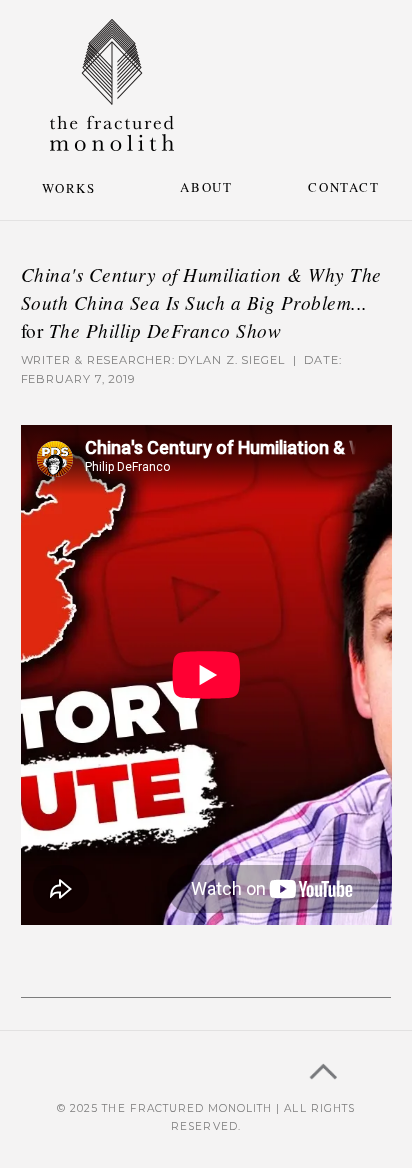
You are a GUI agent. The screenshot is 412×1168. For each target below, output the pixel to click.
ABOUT (206, 187)
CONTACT (343, 187)
